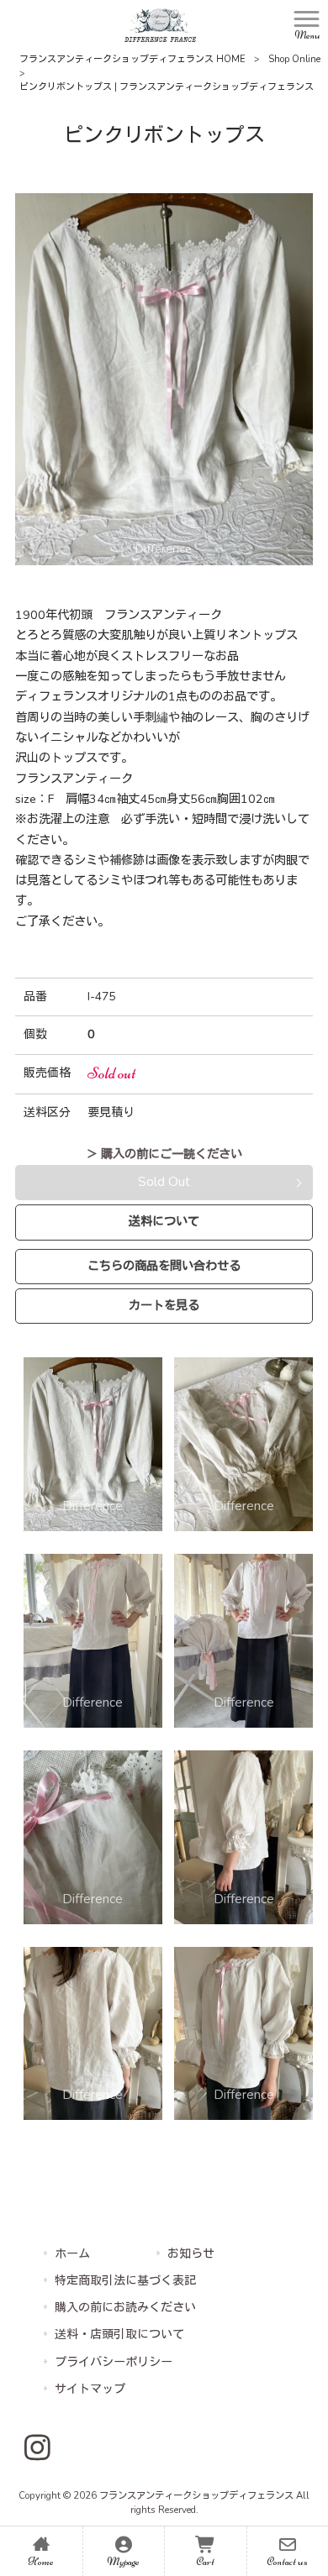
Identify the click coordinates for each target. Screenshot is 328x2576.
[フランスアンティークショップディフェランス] (160, 24)
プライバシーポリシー (114, 2362)
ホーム (72, 2254)
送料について (164, 1221)
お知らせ (191, 2254)
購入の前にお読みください (125, 2308)
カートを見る (164, 1305)
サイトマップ (90, 2389)
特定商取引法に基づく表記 (125, 2281)
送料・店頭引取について (119, 2335)
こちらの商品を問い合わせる (164, 1266)
